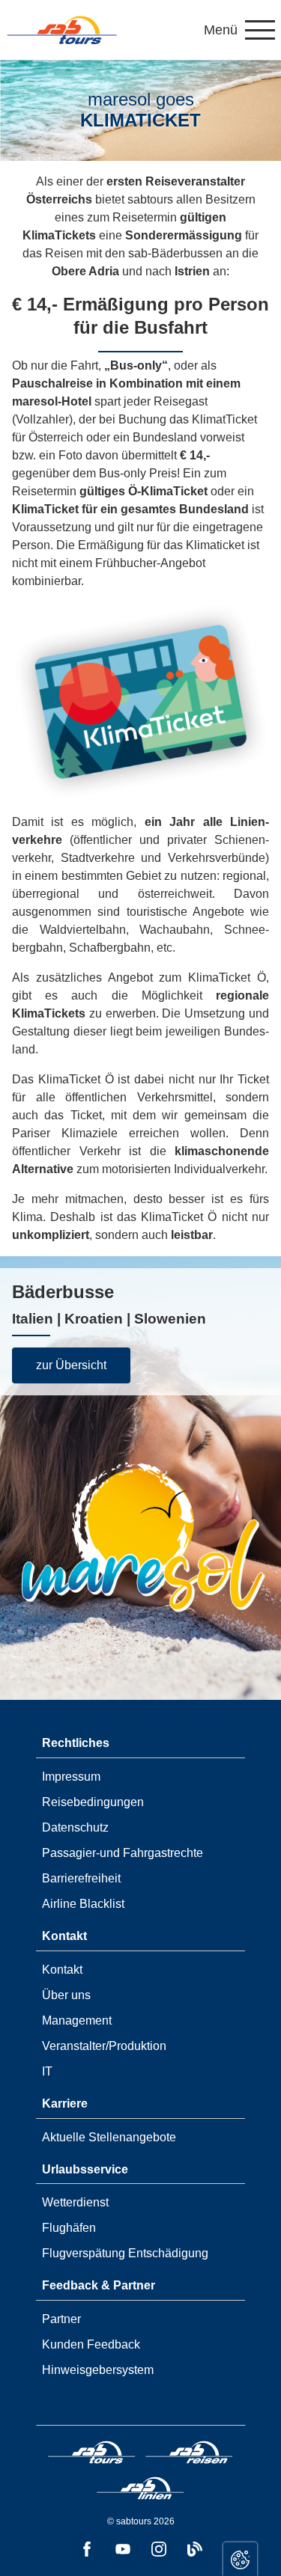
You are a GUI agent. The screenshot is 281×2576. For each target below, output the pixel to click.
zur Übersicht (71, 1365)
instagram (159, 2549)
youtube (123, 2549)
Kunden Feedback (91, 2344)
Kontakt (62, 1970)
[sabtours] (62, 30)
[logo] (92, 2455)
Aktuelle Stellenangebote (109, 2137)
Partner (61, 2319)
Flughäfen (69, 2228)
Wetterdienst (75, 2202)
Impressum (71, 1777)
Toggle (240, 2559)
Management (77, 2020)
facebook (87, 2549)
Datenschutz (75, 1827)
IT (47, 2071)
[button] (239, 30)
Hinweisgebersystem (98, 2370)
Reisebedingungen (93, 1802)
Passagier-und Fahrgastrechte (123, 1853)
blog (195, 2549)
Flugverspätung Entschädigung (125, 2253)
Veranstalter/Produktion (104, 2046)
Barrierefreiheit (81, 1878)
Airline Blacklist (83, 1904)
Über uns (66, 1995)
